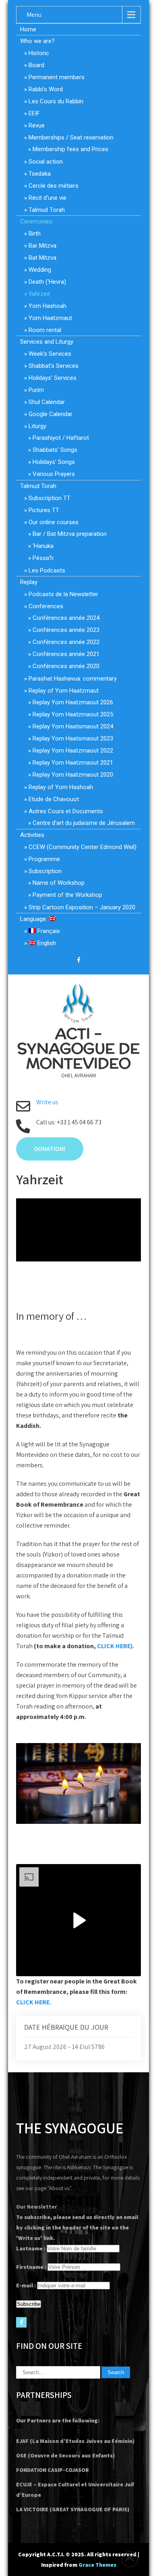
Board (36, 65)
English (46, 943)
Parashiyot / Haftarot (61, 438)
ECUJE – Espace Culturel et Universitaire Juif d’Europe (75, 2490)
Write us (47, 1102)
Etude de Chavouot (54, 799)
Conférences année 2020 (66, 666)
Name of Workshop (59, 883)
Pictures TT (44, 510)
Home (28, 29)
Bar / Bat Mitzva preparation (70, 534)
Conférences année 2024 (66, 618)
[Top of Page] (134, 2559)
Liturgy (37, 426)
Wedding (40, 270)
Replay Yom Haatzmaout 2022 (73, 751)
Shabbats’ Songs (55, 450)
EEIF (34, 113)
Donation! (50, 1149)
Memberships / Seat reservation (71, 137)
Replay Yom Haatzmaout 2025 (73, 714)
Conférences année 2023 (66, 630)
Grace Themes (97, 2565)
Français (48, 931)
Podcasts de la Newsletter (63, 594)
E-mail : (26, 2285)
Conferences (46, 606)
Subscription (45, 871)
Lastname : (31, 2248)
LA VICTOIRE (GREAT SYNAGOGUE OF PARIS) (73, 2509)
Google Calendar (51, 414)
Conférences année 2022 (66, 642)
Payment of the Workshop (67, 895)
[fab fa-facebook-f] (79, 961)
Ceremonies (36, 222)
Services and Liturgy (47, 342)
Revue (37, 125)
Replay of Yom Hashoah (61, 787)
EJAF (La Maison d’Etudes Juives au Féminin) (75, 2441)
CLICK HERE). (116, 1646)
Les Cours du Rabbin (56, 101)
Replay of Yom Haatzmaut (64, 691)
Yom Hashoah (48, 306)
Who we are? (37, 41)
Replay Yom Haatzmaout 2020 (73, 775)
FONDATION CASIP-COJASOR (53, 2470)
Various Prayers (54, 474)
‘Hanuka (43, 546)
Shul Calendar (47, 402)
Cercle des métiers (54, 186)
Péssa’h (43, 558)
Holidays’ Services (53, 378)
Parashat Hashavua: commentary (73, 679)
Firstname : (31, 2267)
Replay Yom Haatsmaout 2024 (73, 726)
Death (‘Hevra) (47, 282)
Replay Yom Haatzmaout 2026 (73, 702)
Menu (34, 15)
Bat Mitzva (42, 258)
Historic (39, 53)
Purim (36, 390)
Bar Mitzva (42, 246)
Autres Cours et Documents (66, 811)
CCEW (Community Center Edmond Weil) (83, 847)
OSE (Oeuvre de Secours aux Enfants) (65, 2455)
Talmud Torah (47, 210)
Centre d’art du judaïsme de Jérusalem (84, 823)
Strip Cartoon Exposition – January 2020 (82, 907)
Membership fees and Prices (70, 149)
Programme (44, 859)
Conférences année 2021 (66, 654)
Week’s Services (50, 354)
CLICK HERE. (34, 2002)
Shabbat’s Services (54, 366)
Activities (32, 835)
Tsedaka (40, 174)
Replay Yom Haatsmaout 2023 (73, 738)
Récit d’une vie (48, 198)
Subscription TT (50, 498)
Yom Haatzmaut (50, 318)
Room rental (45, 330)
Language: (34, 919)
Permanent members (57, 77)
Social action (46, 162)
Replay (29, 582)
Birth (35, 234)
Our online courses (54, 522)
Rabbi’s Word (46, 89)
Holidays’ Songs (54, 462)
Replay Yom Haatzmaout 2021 (73, 763)
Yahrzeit (39, 294)
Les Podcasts (47, 570)
